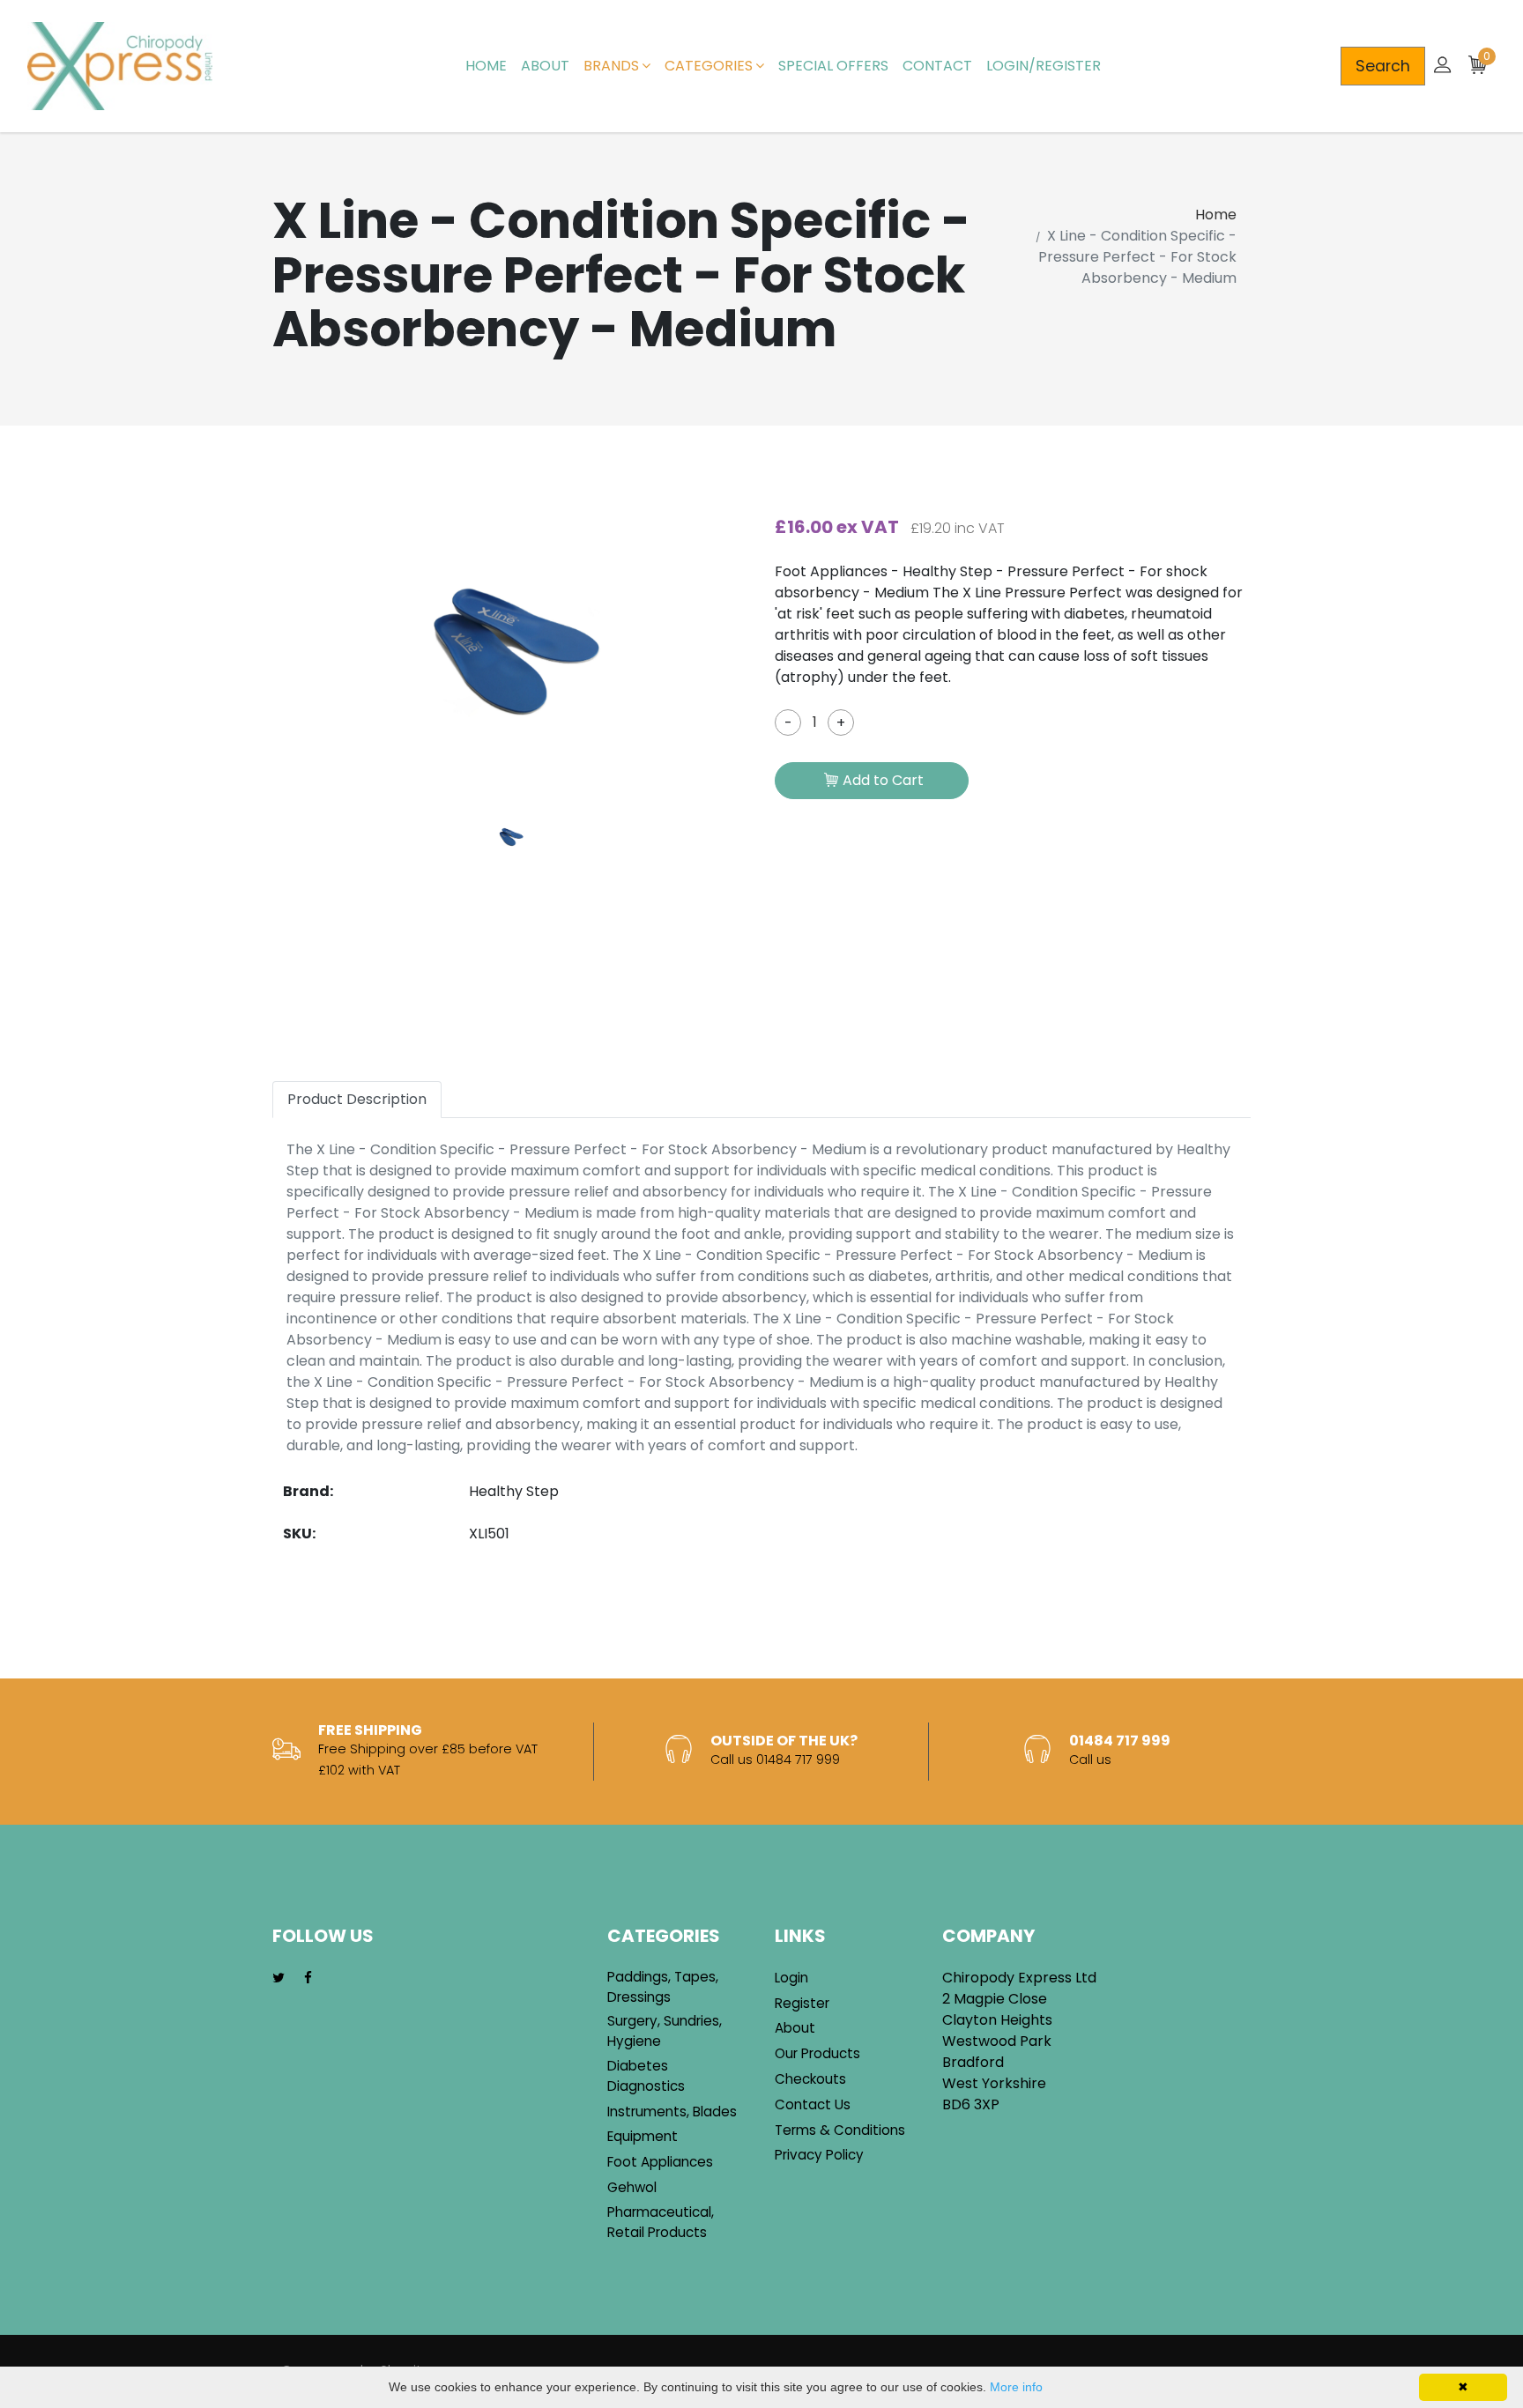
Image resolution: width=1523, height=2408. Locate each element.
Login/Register (1044, 66)
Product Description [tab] (357, 1099)
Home (486, 66)
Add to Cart (883, 780)
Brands (611, 66)
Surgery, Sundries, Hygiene (665, 2031)
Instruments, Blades (672, 2112)
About (545, 66)
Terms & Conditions (840, 2130)
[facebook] (308, 1978)
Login (791, 1978)
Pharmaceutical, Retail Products (661, 2222)
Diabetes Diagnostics (646, 2076)
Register (802, 2003)
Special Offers (833, 66)
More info (1016, 2387)
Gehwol (632, 2187)
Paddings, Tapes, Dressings (663, 1987)
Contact (937, 66)
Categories (709, 66)
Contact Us (813, 2104)
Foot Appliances (660, 2162)
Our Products (817, 2053)
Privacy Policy (819, 2155)
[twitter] (279, 1978)
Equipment (643, 2136)
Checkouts (810, 2079)
